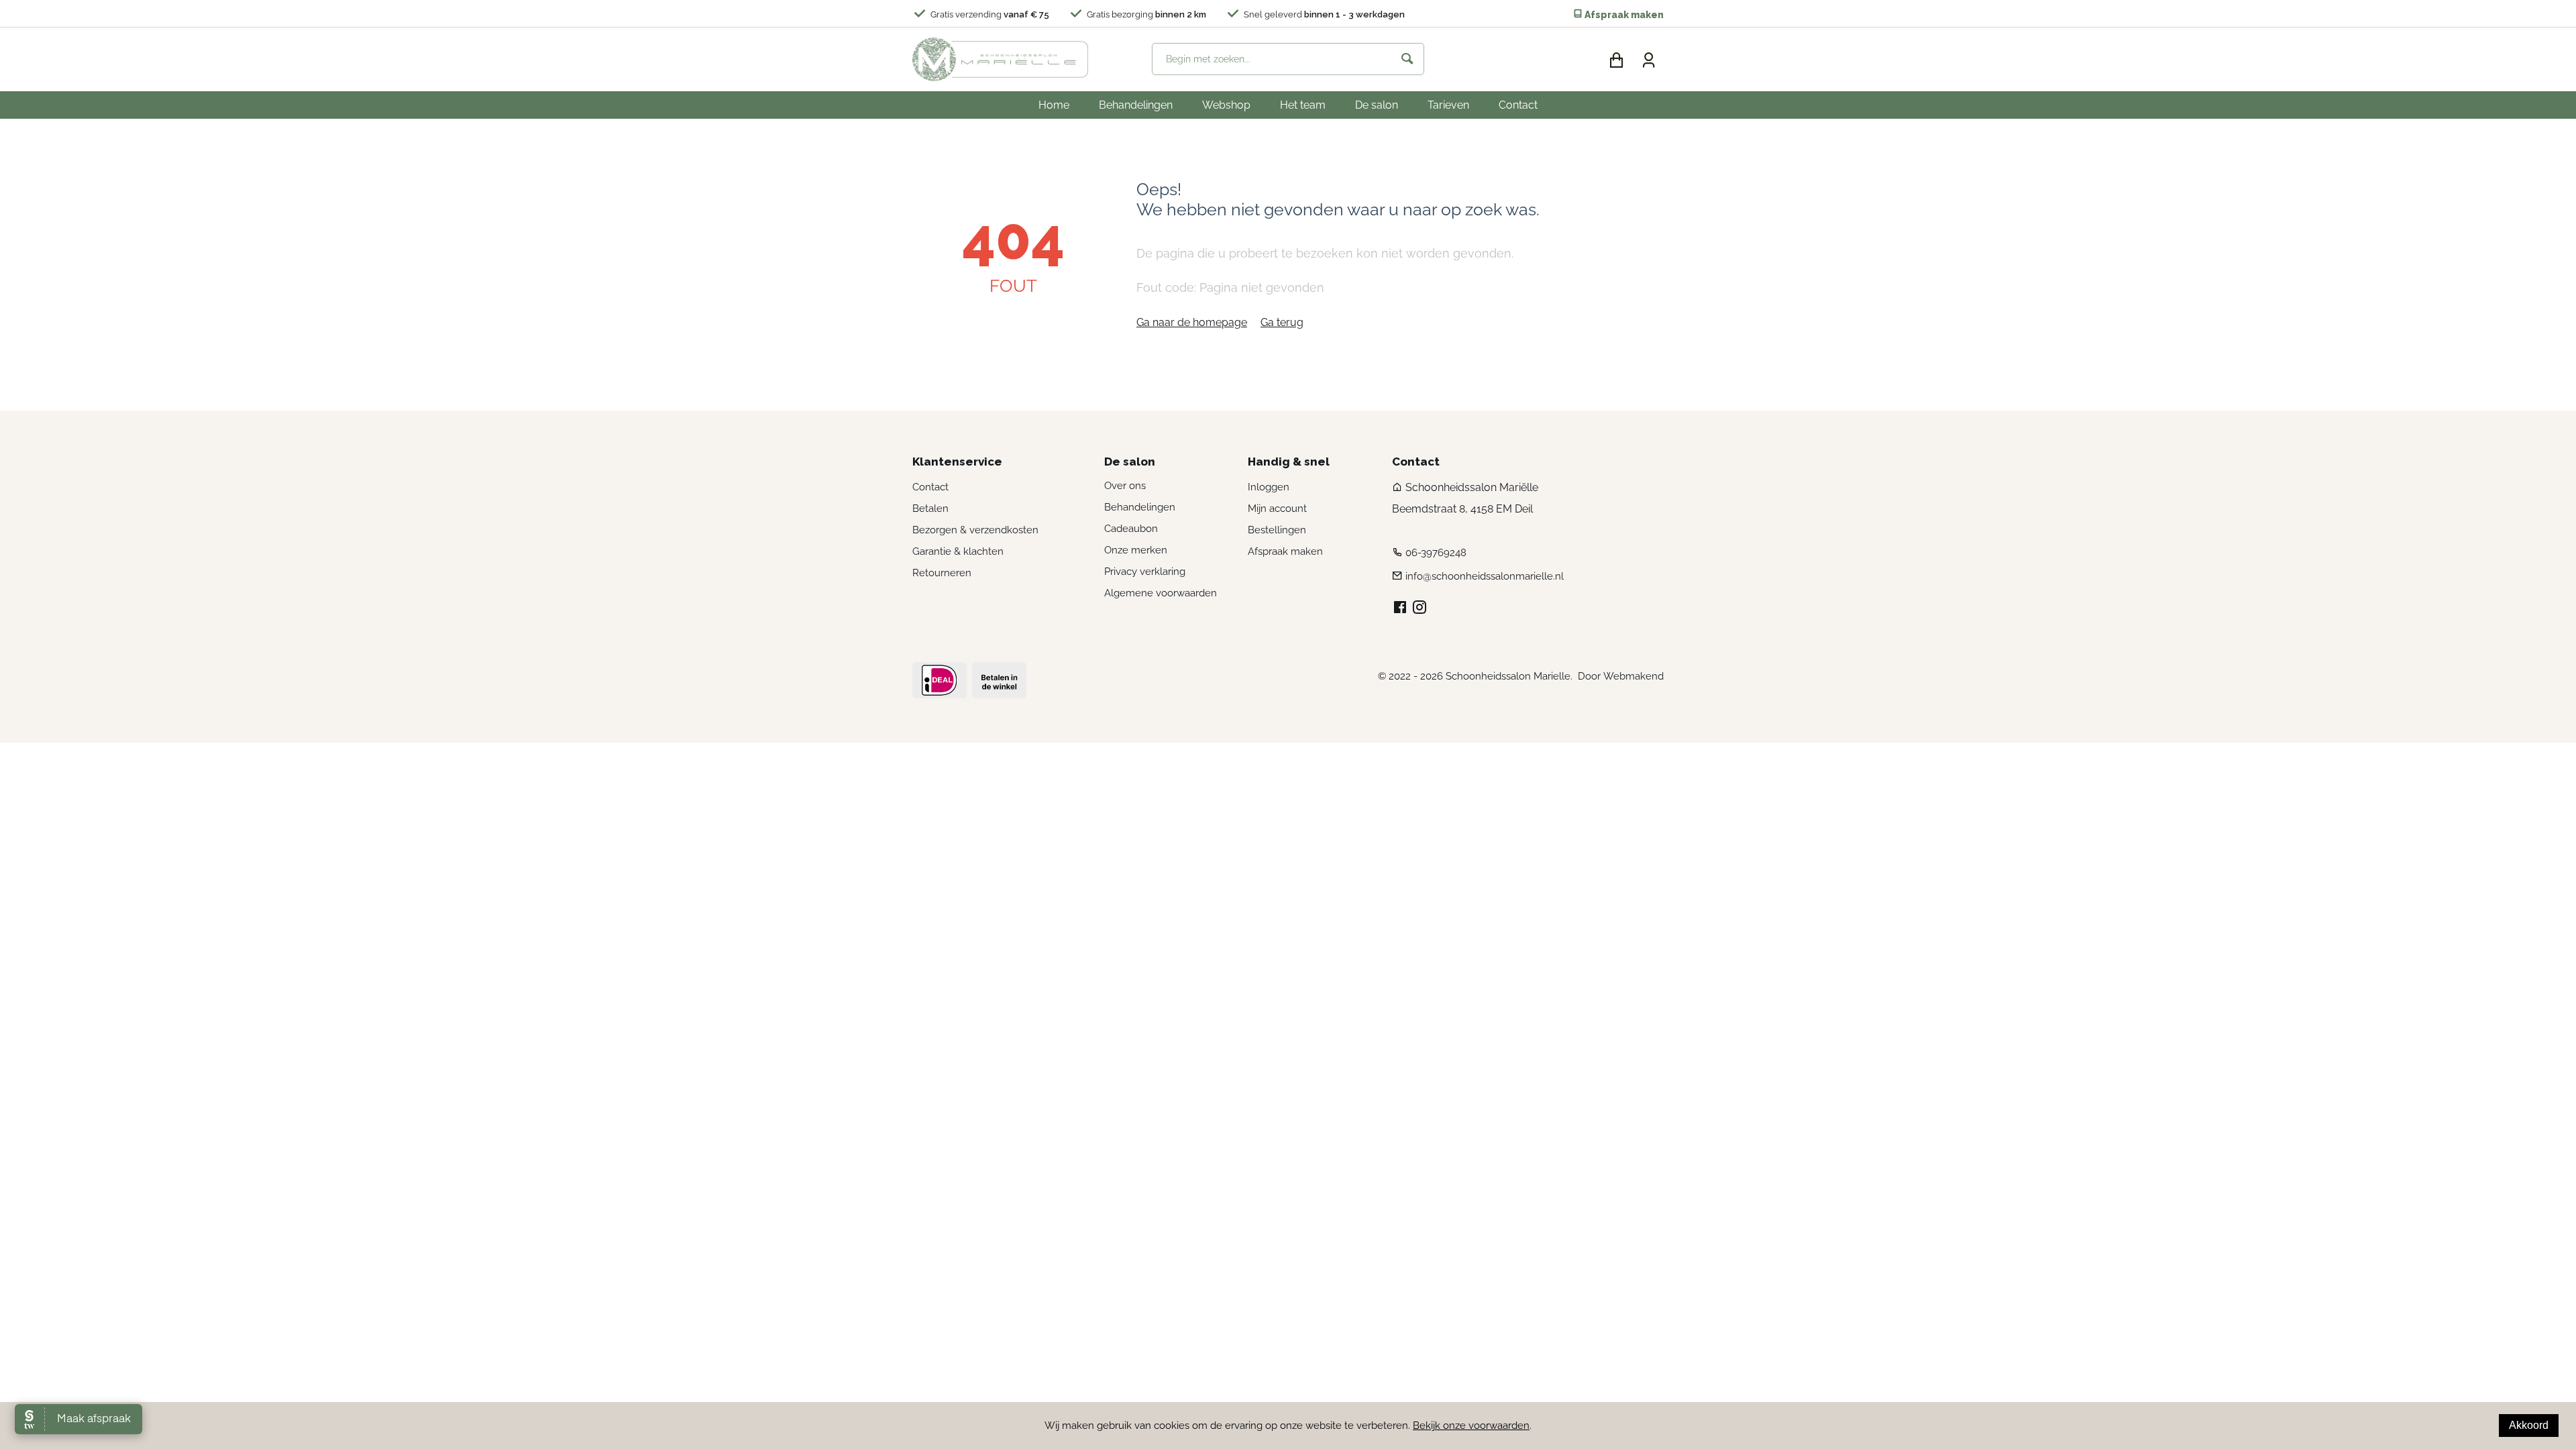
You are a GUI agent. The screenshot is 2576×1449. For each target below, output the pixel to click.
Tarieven (1448, 105)
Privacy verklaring (1145, 572)
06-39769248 (1436, 553)
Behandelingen (1136, 105)
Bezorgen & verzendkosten (975, 530)
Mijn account (1277, 508)
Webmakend (1633, 676)
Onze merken (1136, 550)
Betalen (930, 508)
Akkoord (2529, 1425)
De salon (1377, 105)
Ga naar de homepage (1192, 322)
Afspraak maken (1623, 15)
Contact (1518, 105)
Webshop (1226, 105)
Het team (1303, 105)
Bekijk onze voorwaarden (1471, 1426)
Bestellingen (1277, 530)
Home (1054, 105)
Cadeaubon (1131, 529)
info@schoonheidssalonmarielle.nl (1485, 576)
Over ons (1125, 486)
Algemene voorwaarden (1161, 593)
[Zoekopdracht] (1407, 59)
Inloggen (1269, 487)
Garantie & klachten (958, 551)
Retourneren (942, 573)
